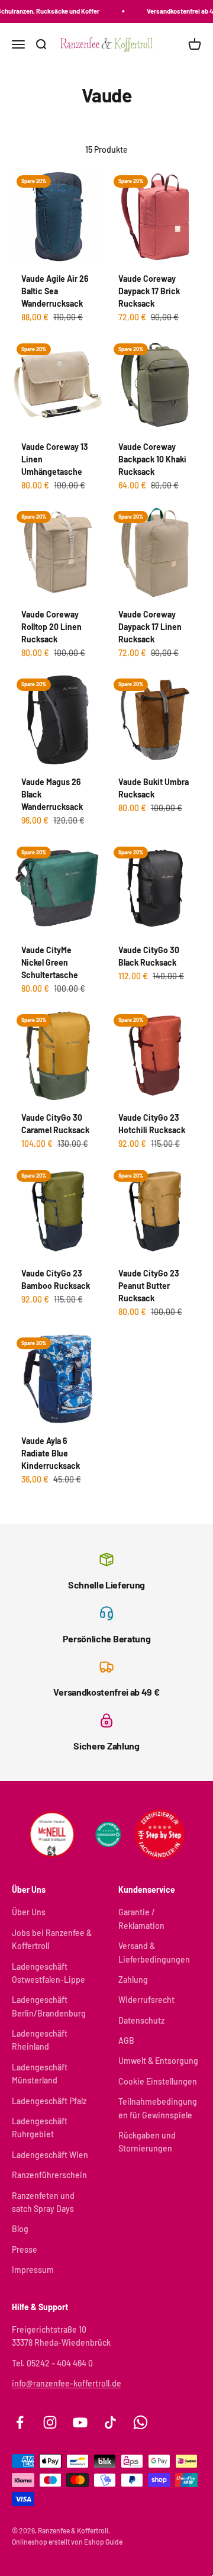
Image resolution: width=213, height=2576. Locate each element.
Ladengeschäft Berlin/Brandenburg (49, 2006)
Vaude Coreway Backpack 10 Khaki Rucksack (152, 459)
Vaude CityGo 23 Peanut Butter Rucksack (149, 1286)
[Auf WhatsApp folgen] (141, 2422)
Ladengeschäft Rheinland (40, 2040)
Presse (25, 2249)
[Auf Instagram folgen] (50, 2422)
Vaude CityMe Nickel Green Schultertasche (50, 962)
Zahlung (133, 1980)
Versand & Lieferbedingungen (154, 1952)
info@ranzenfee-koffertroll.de (67, 2383)
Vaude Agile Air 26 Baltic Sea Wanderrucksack (55, 291)
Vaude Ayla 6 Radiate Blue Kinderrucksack (51, 1453)
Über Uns (29, 1912)
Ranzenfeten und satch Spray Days (43, 2202)
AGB (126, 2040)
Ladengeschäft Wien (50, 2155)
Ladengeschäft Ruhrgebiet (40, 2128)
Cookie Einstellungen (158, 2081)
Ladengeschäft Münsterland (40, 2074)
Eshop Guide (103, 2542)
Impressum (33, 2270)
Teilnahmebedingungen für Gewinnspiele (158, 2108)
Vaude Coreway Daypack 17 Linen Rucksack (150, 627)
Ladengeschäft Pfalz (49, 2101)
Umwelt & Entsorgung (158, 2061)
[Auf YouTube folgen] (80, 2422)
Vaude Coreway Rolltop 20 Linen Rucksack (51, 627)
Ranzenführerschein (49, 2175)
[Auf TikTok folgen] (110, 2422)
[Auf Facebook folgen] (20, 2422)
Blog (20, 2229)
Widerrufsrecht (146, 2000)
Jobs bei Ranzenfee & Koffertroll (52, 1939)
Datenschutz (141, 2020)
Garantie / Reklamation (141, 1919)
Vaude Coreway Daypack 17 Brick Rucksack (149, 291)
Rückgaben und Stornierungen (147, 2142)
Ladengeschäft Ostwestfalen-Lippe (49, 1973)
